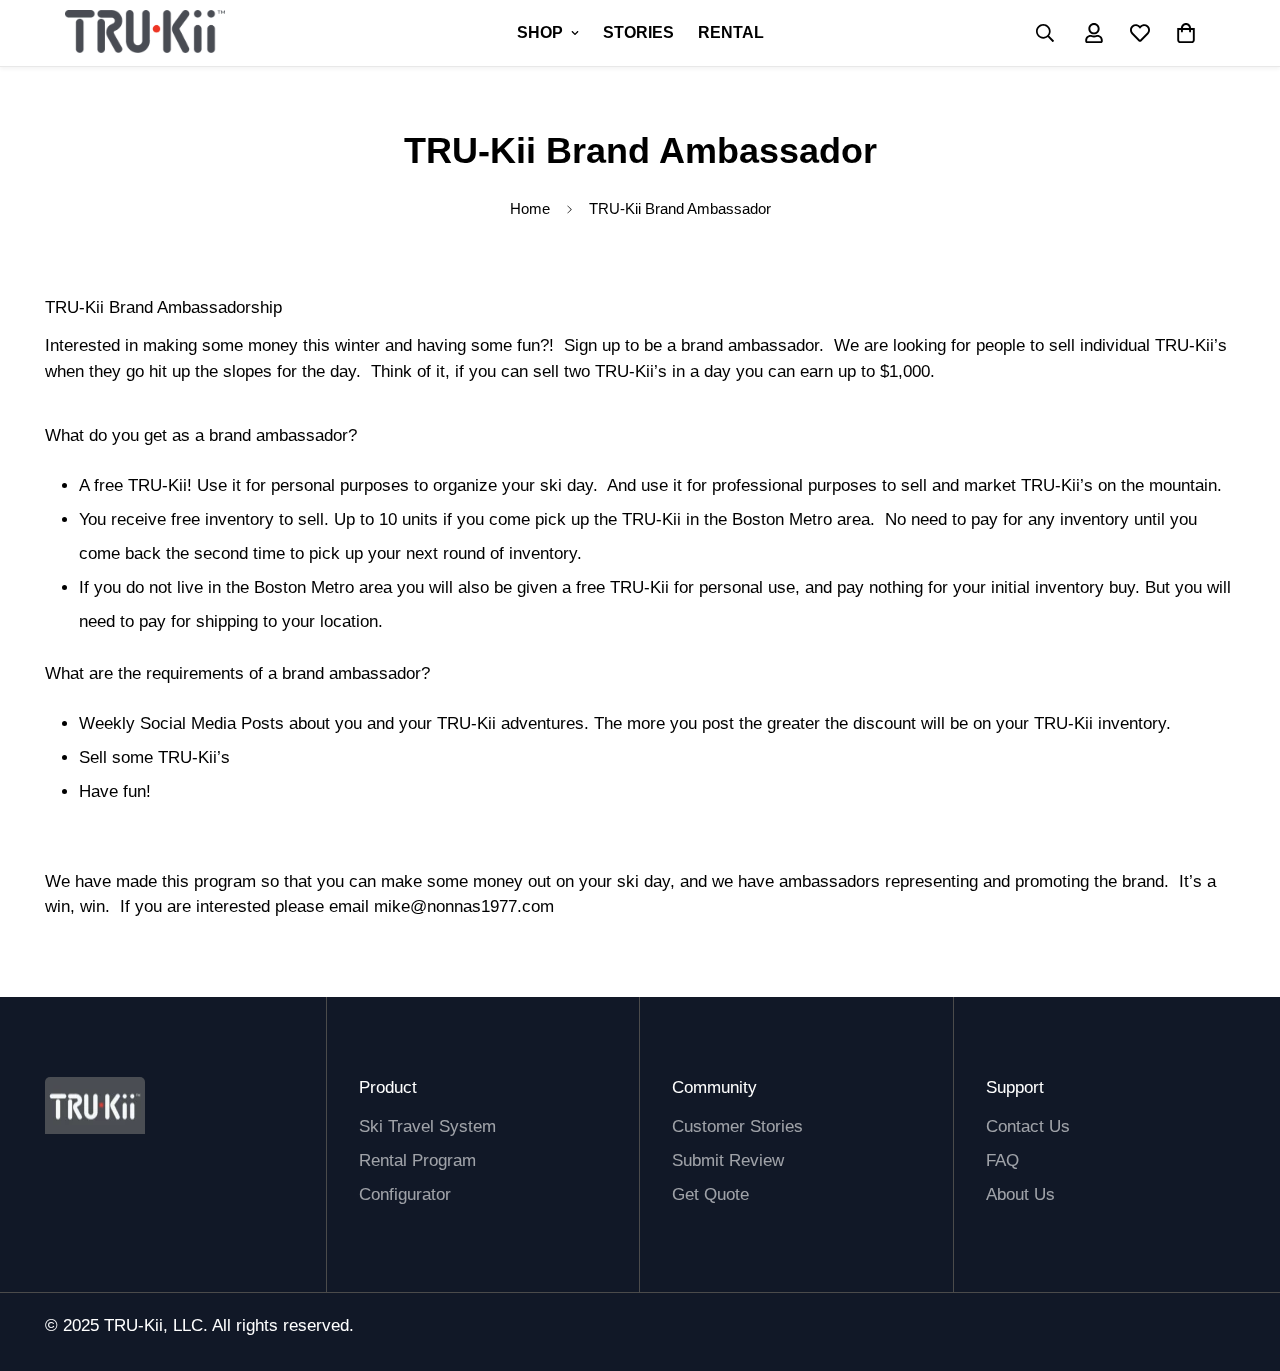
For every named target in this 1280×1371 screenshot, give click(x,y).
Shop (540, 32)
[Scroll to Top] (663, 1262)
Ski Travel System (427, 1126)
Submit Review (728, 1160)
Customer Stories (737, 1126)
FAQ (1002, 1160)
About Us (1020, 1194)
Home (530, 208)
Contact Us (1028, 1126)
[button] (1186, 33)
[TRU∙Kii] (145, 33)
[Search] (1045, 33)
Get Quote (710, 1194)
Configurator (405, 1194)
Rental (731, 32)
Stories (638, 32)
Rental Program (417, 1160)
